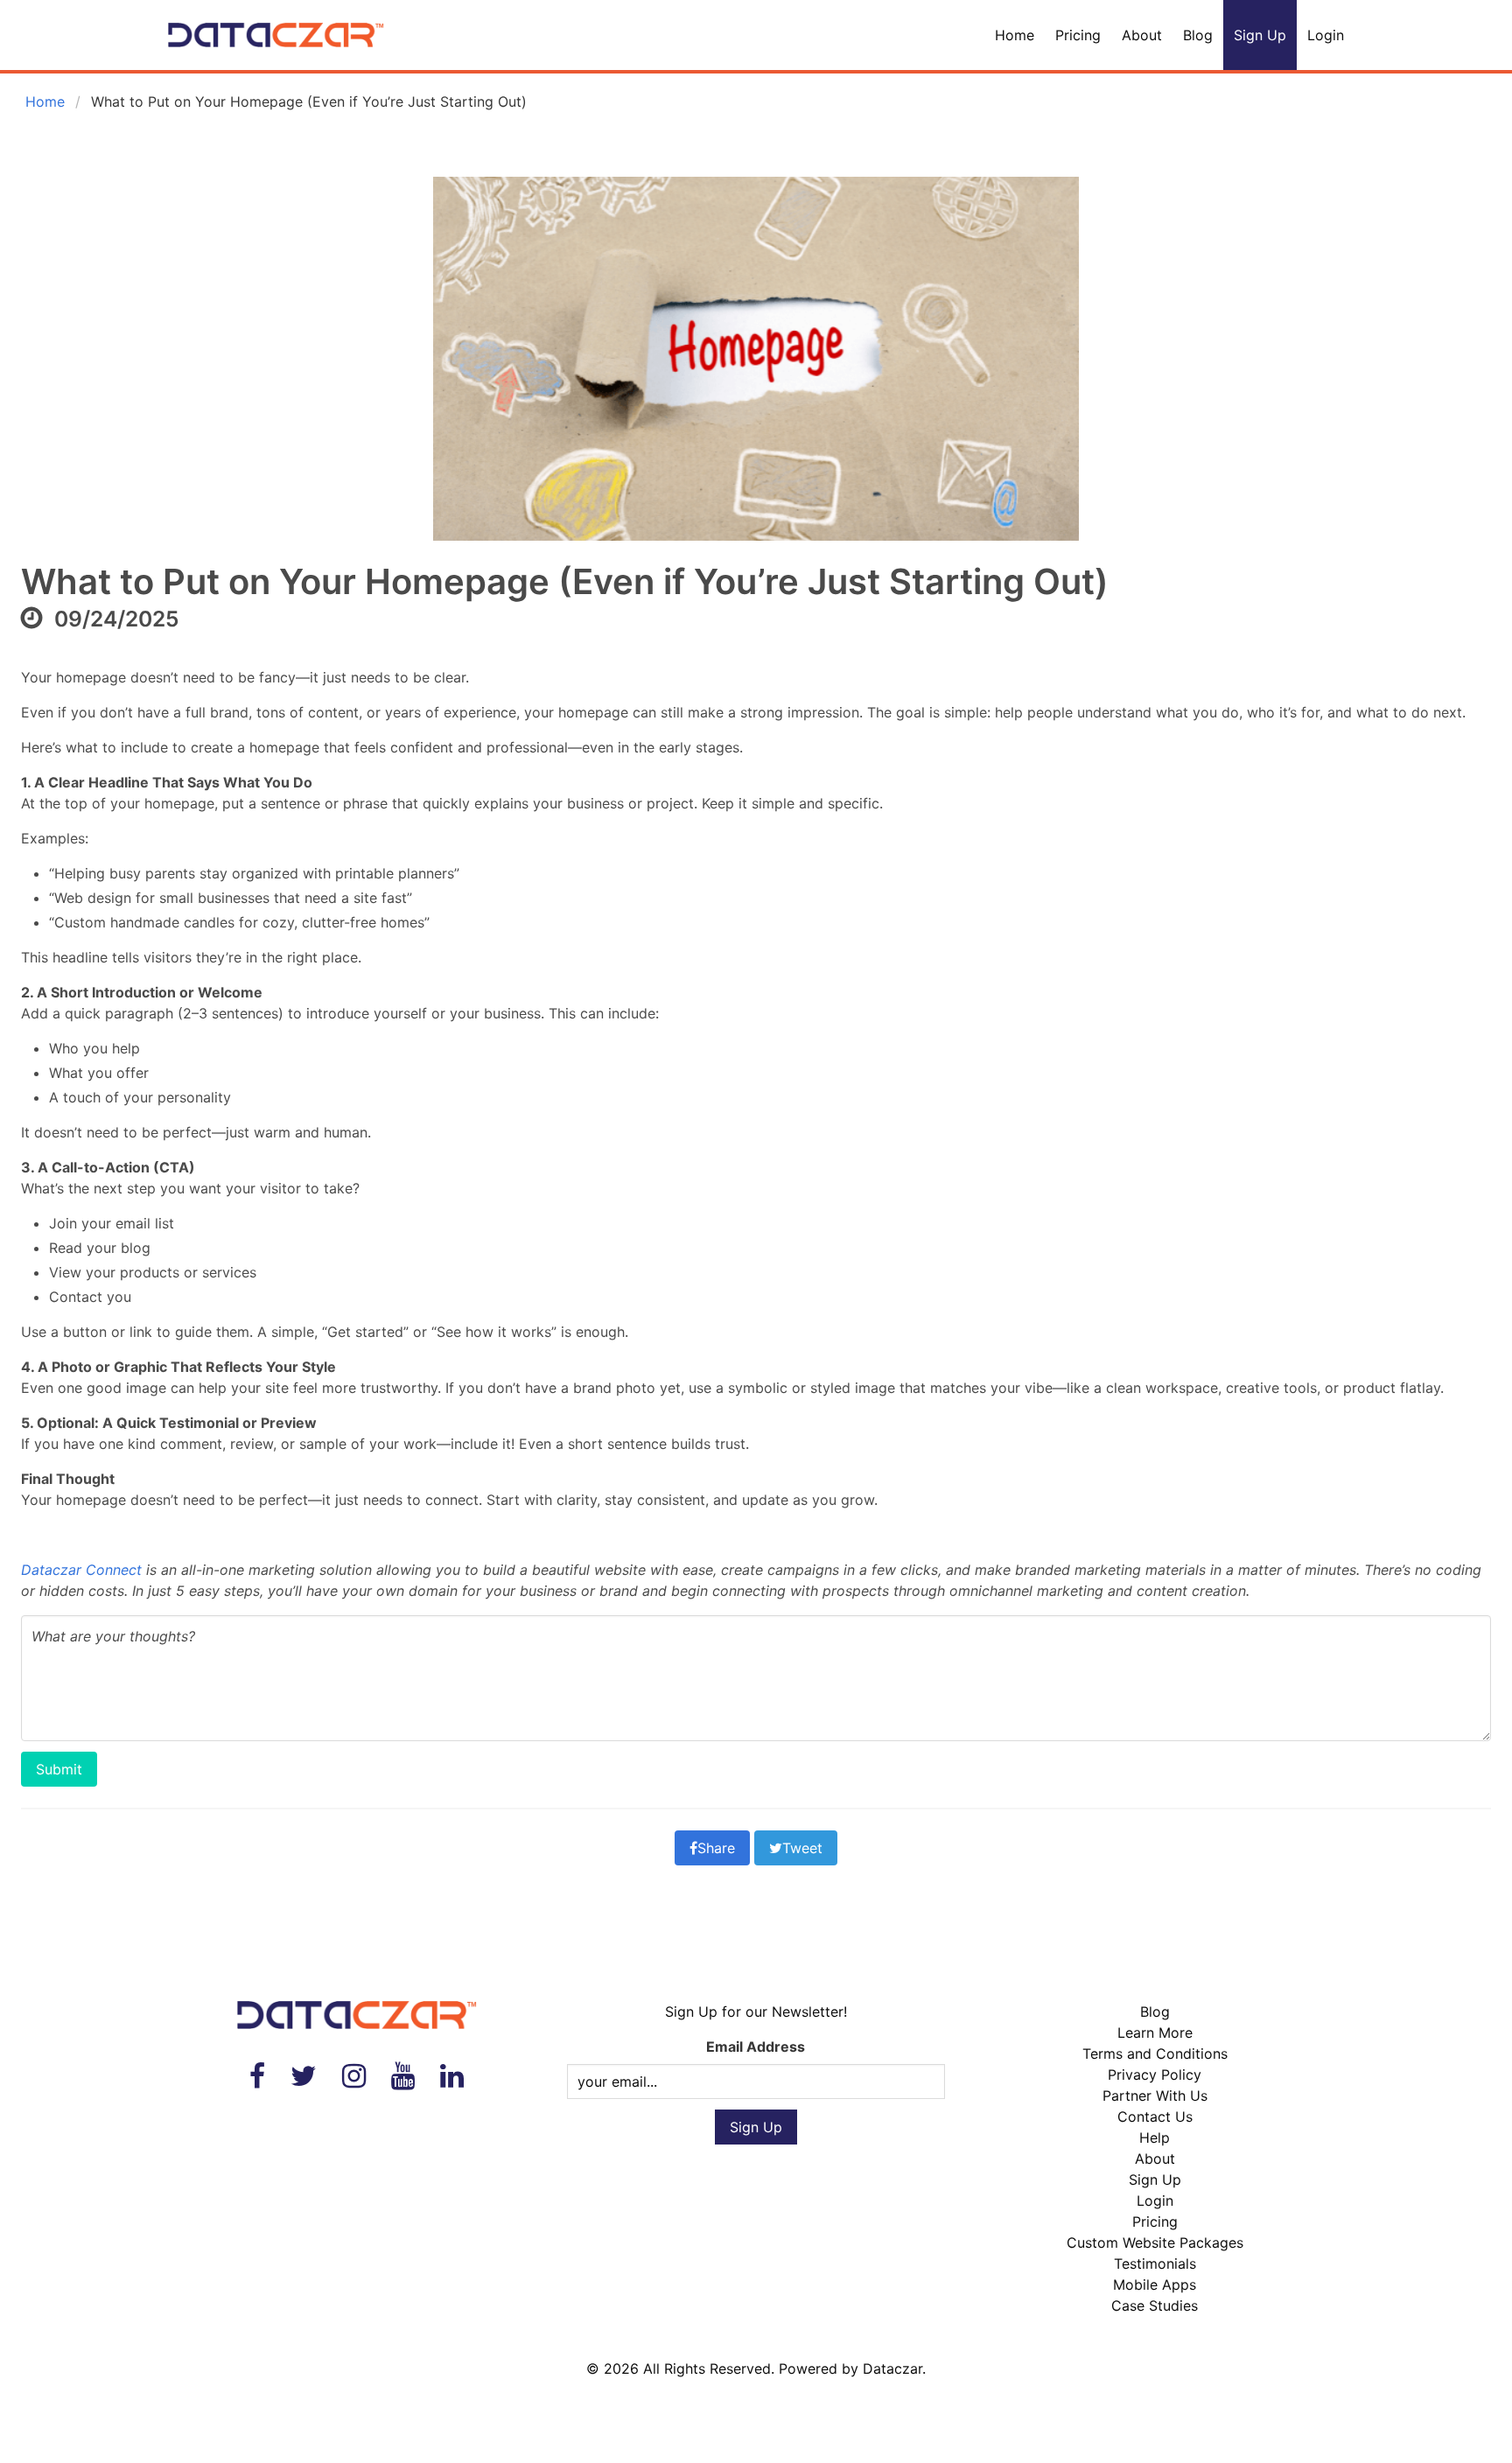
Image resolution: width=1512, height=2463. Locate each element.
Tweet (802, 1848)
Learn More (1155, 2033)
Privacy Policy (1155, 2075)
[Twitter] (304, 2076)
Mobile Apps (1155, 2285)
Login (1326, 35)
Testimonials (1155, 2264)
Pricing (1078, 35)
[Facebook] (257, 2076)
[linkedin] (452, 2076)
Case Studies (1155, 2306)
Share (716, 1848)
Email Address (756, 2047)
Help (1155, 2138)
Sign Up (1260, 35)
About (1142, 35)
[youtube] (403, 2076)
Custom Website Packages (1155, 2243)
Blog (1198, 35)
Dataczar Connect (81, 1570)
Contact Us (1155, 2117)
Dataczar (892, 2369)
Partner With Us (1155, 2096)
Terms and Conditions (1155, 2054)
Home (1015, 35)
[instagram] (354, 2076)
